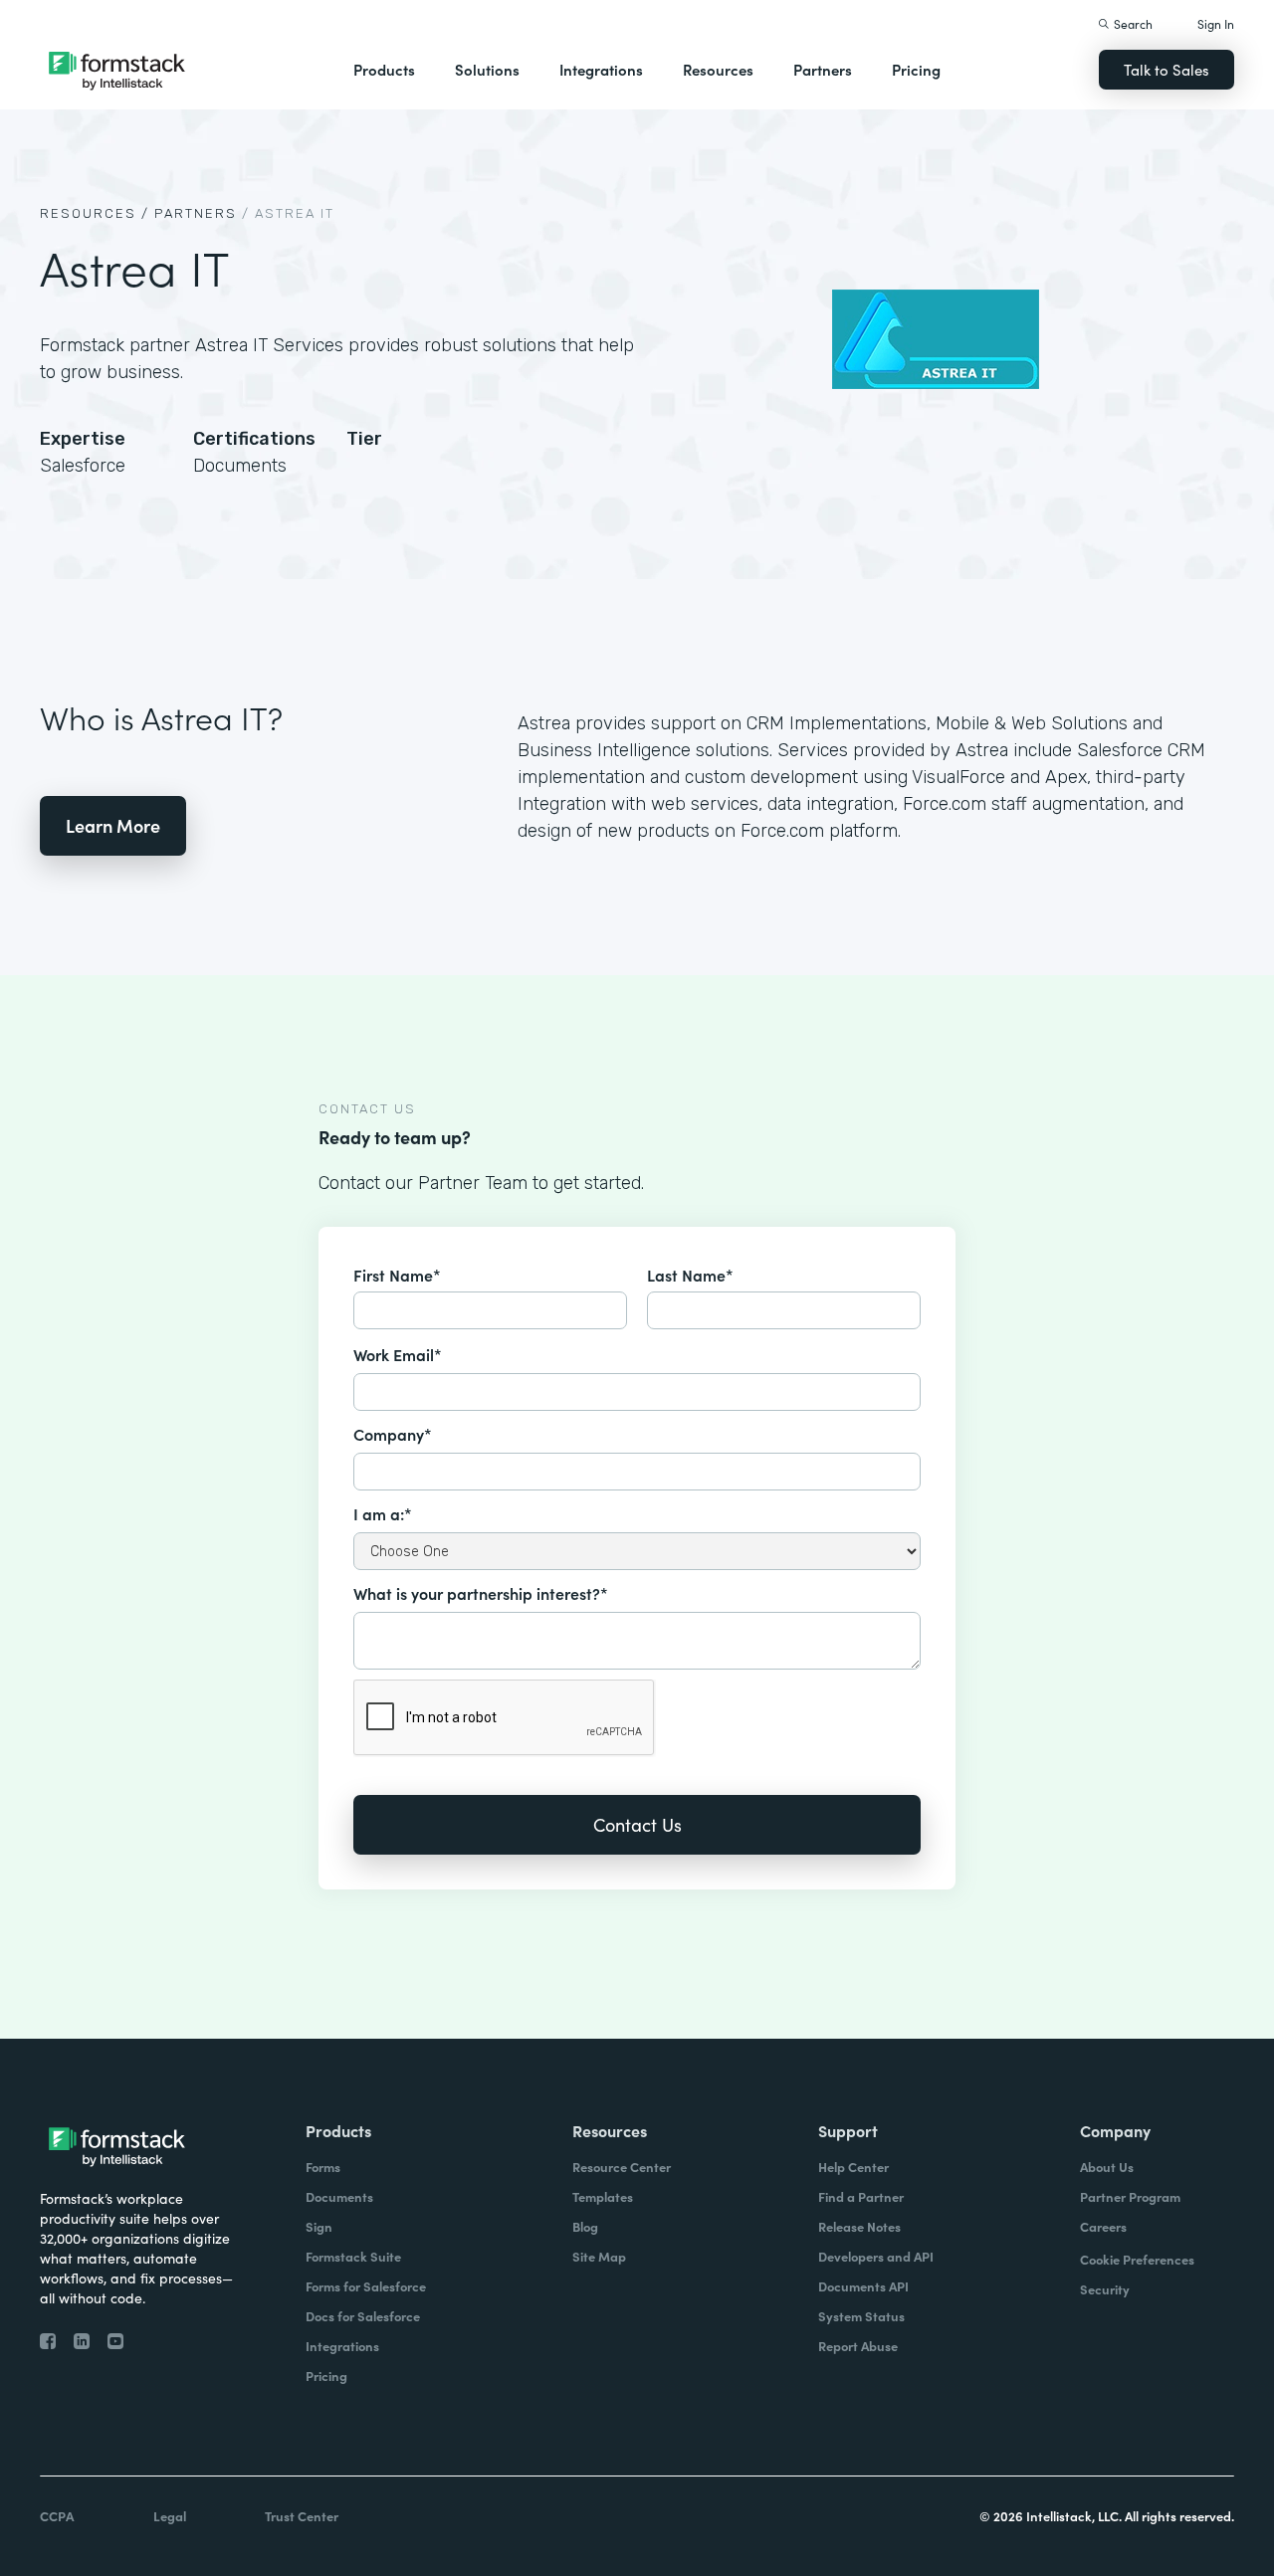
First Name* (397, 1275)
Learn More (113, 825)
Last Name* (690, 1275)
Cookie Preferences (1137, 2259)
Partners (823, 69)
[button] (384, 70)
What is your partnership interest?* (481, 1593)
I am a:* (383, 1513)
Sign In (1216, 23)
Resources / (95, 213)
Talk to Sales (1167, 69)
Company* (393, 1434)
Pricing (916, 69)
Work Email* (398, 1354)
